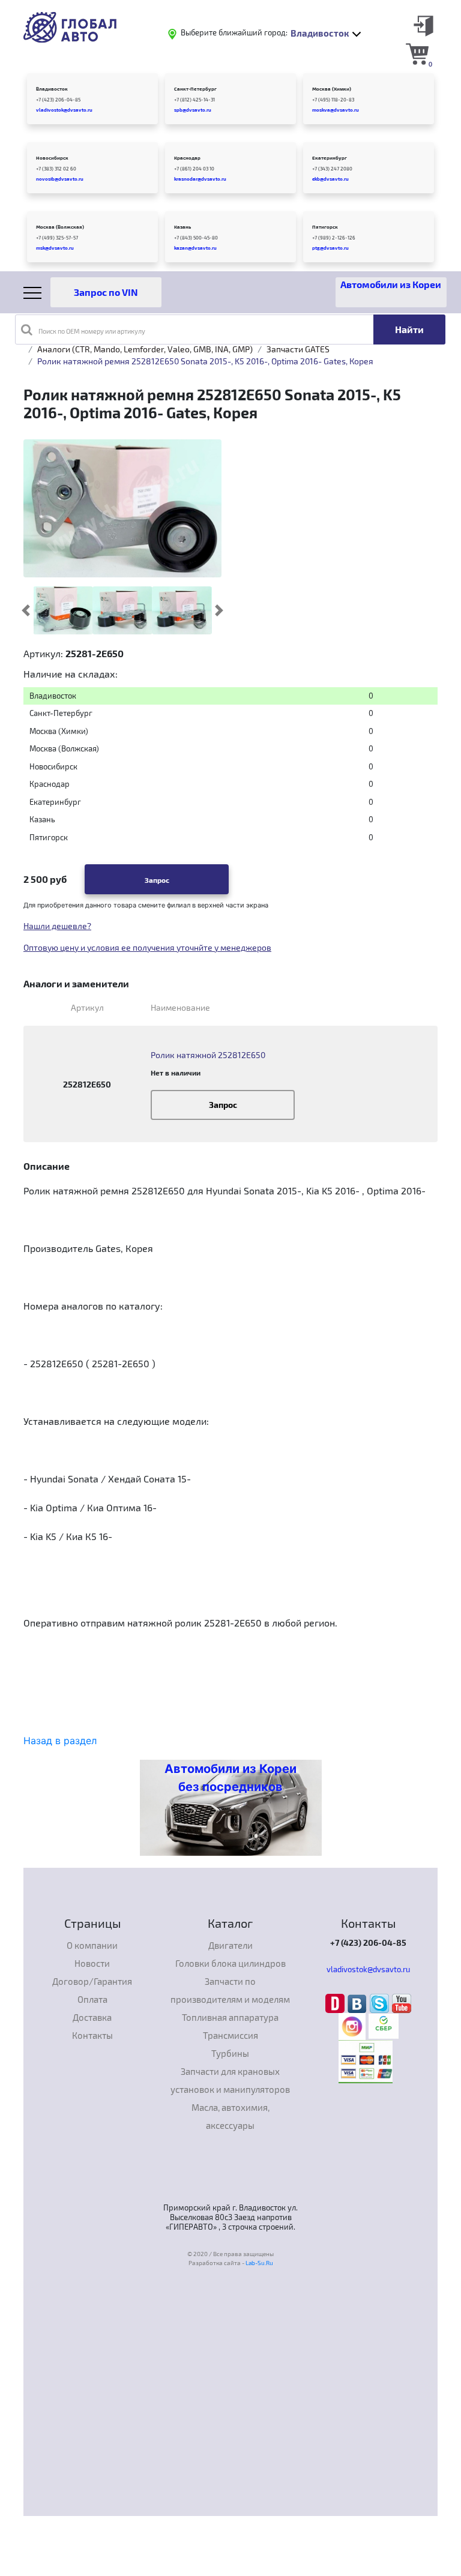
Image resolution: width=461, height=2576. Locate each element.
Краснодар (187, 158)
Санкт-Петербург (195, 89)
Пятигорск (325, 227)
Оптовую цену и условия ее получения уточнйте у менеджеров (147, 947)
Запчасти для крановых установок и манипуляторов (230, 2080)
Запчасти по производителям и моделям (230, 1990)
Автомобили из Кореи (391, 284)
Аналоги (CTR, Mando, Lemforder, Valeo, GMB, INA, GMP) (145, 349)
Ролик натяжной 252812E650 (208, 1055)
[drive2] (336, 2002)
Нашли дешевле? (57, 926)
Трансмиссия (230, 2035)
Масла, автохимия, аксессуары (230, 2116)
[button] (26, 610)
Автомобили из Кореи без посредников (230, 1778)
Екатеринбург (330, 158)
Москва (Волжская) (60, 227)
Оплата (92, 1999)
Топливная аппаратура (230, 2017)
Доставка (92, 2017)
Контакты (92, 2035)
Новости (92, 1963)
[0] (417, 53)
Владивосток (52, 89)
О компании (92, 1945)
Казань (182, 227)
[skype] (381, 2002)
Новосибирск (52, 158)
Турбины (230, 2053)
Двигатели (230, 1945)
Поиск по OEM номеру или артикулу (92, 331)
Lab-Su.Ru (259, 2263)
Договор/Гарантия (92, 1981)
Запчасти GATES (298, 349)
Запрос (157, 880)
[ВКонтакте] (359, 2002)
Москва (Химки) (332, 89)
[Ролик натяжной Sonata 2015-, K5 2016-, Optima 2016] (63, 610)
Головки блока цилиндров (230, 1963)
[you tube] (402, 2002)
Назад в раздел (60, 1741)
